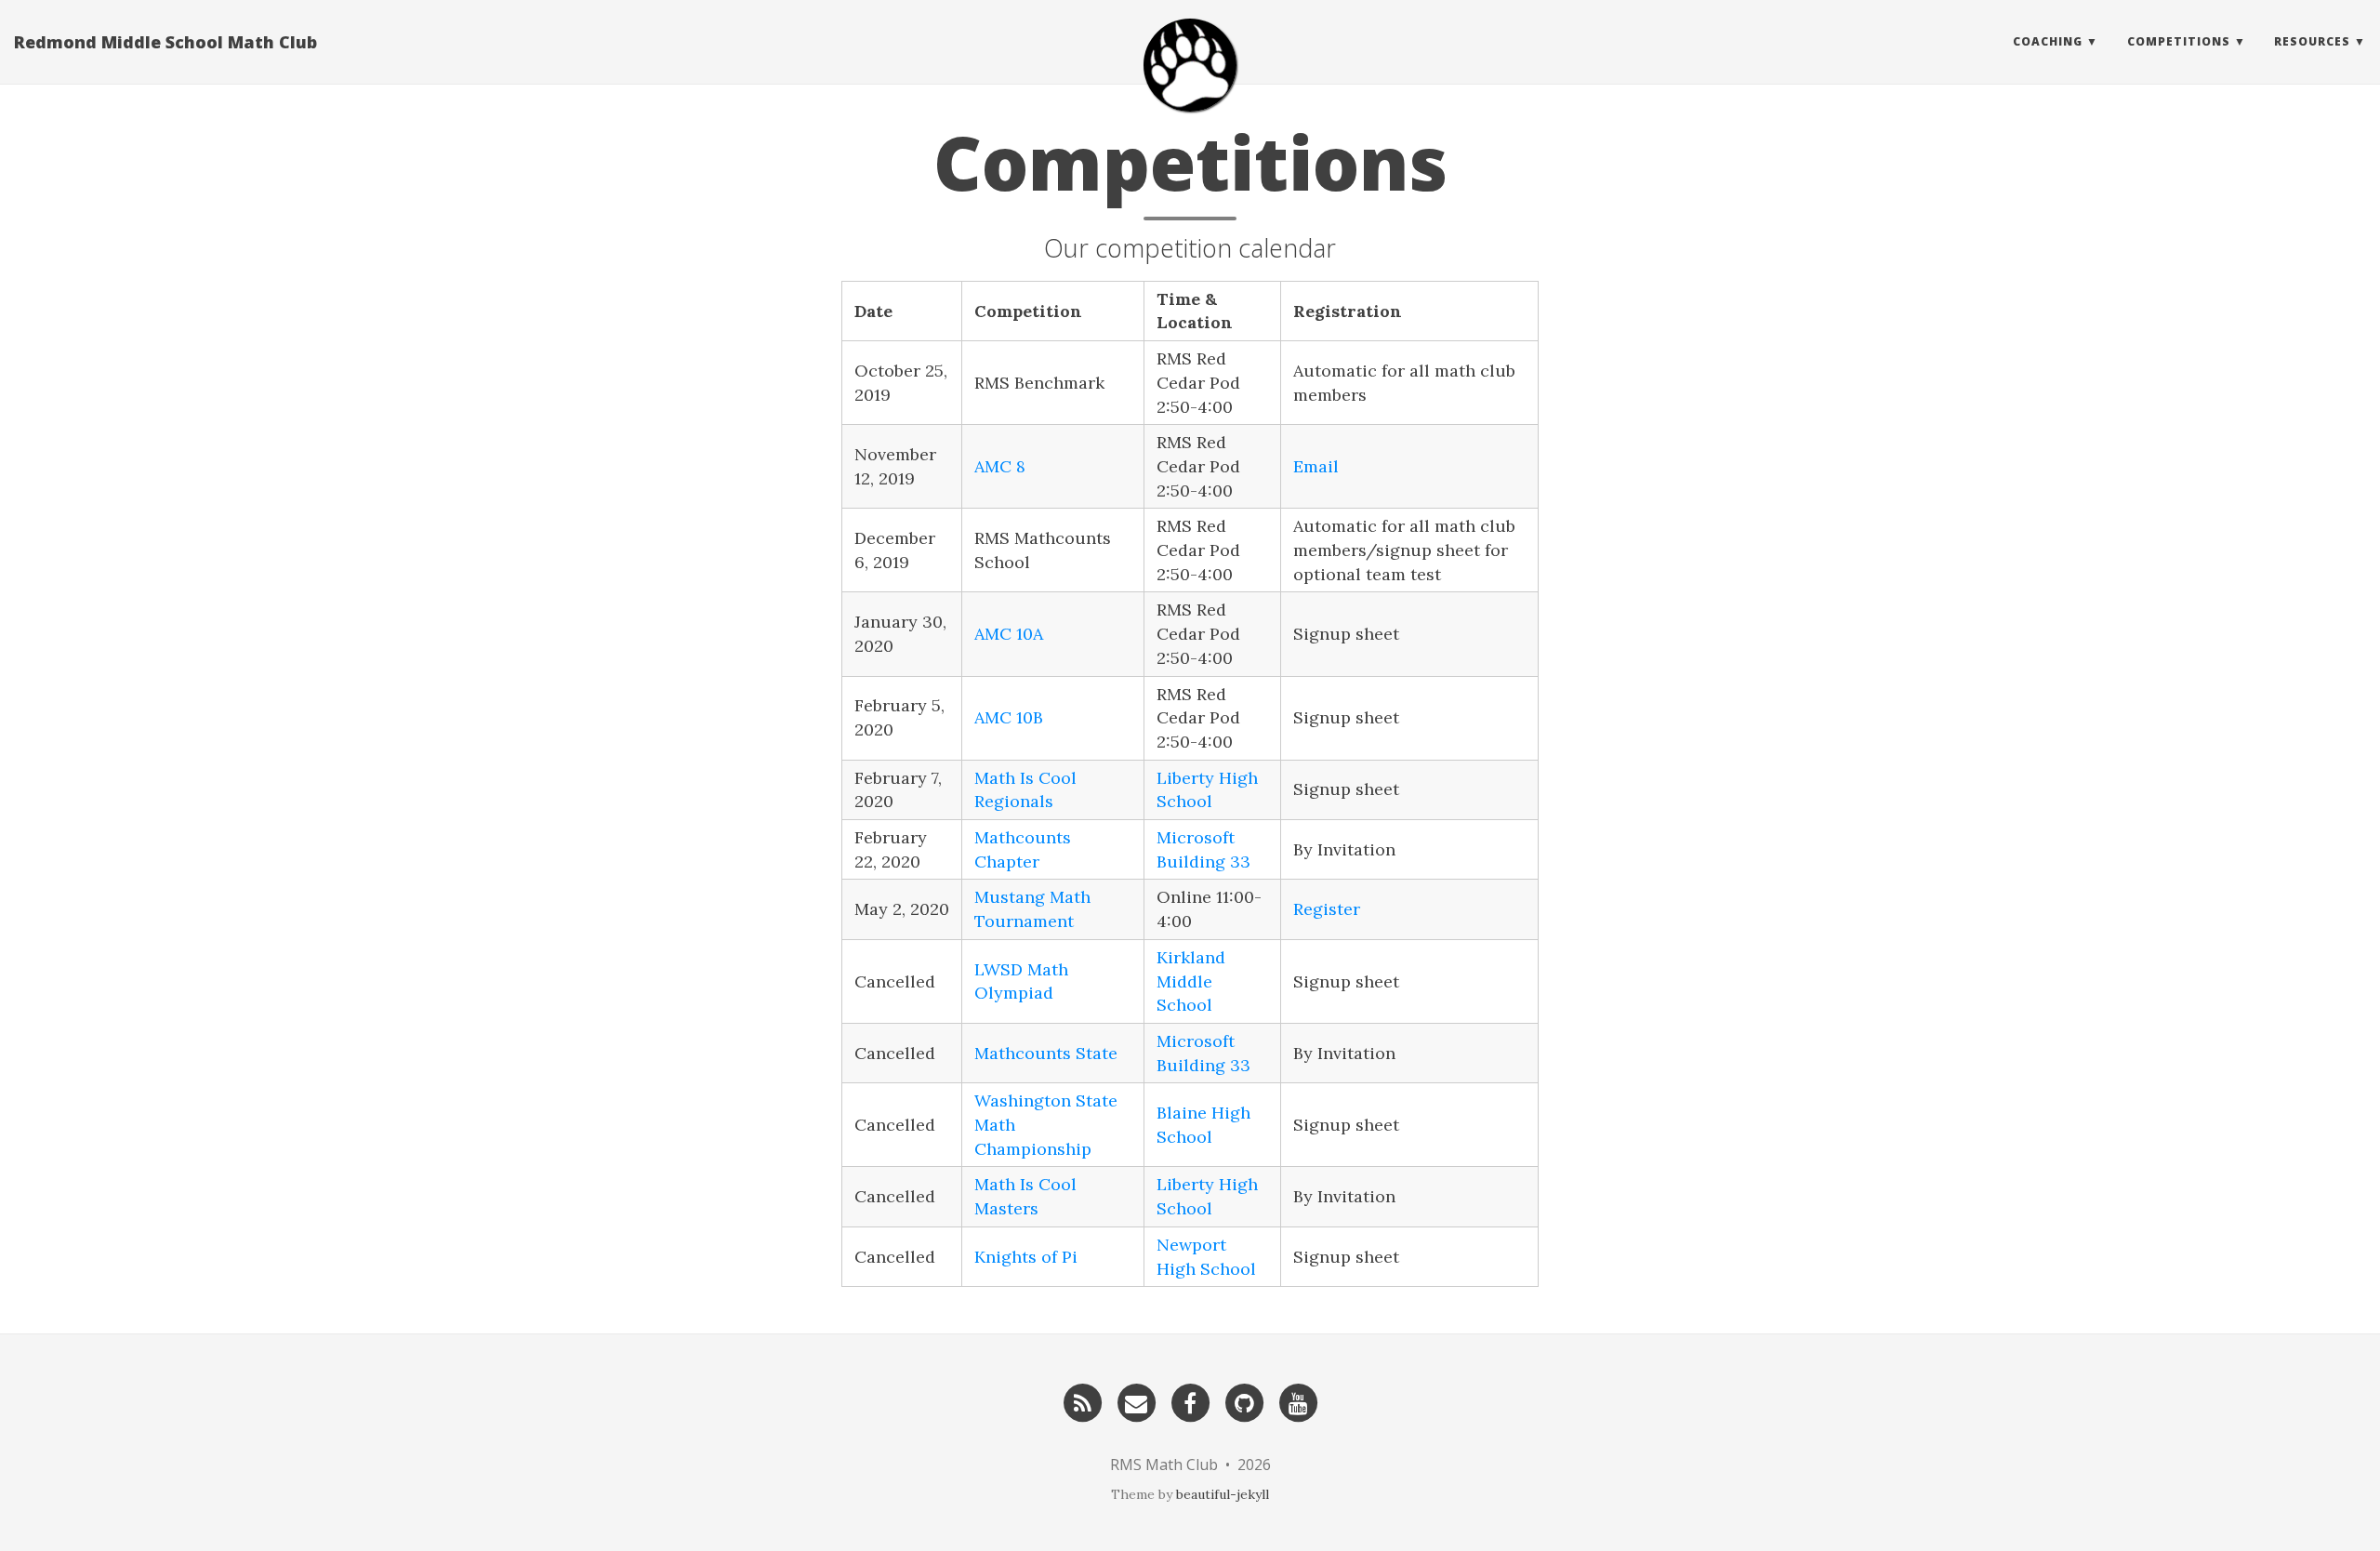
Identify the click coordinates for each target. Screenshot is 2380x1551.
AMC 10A (1009, 634)
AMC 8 (1000, 466)
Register (1327, 909)
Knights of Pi (1026, 1257)
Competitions (2179, 41)
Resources (2312, 41)
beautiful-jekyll (1223, 1494)
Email (1316, 466)
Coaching (2048, 41)
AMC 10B (1009, 717)
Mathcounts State (1046, 1053)
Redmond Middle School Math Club (165, 42)
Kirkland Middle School (1191, 981)
